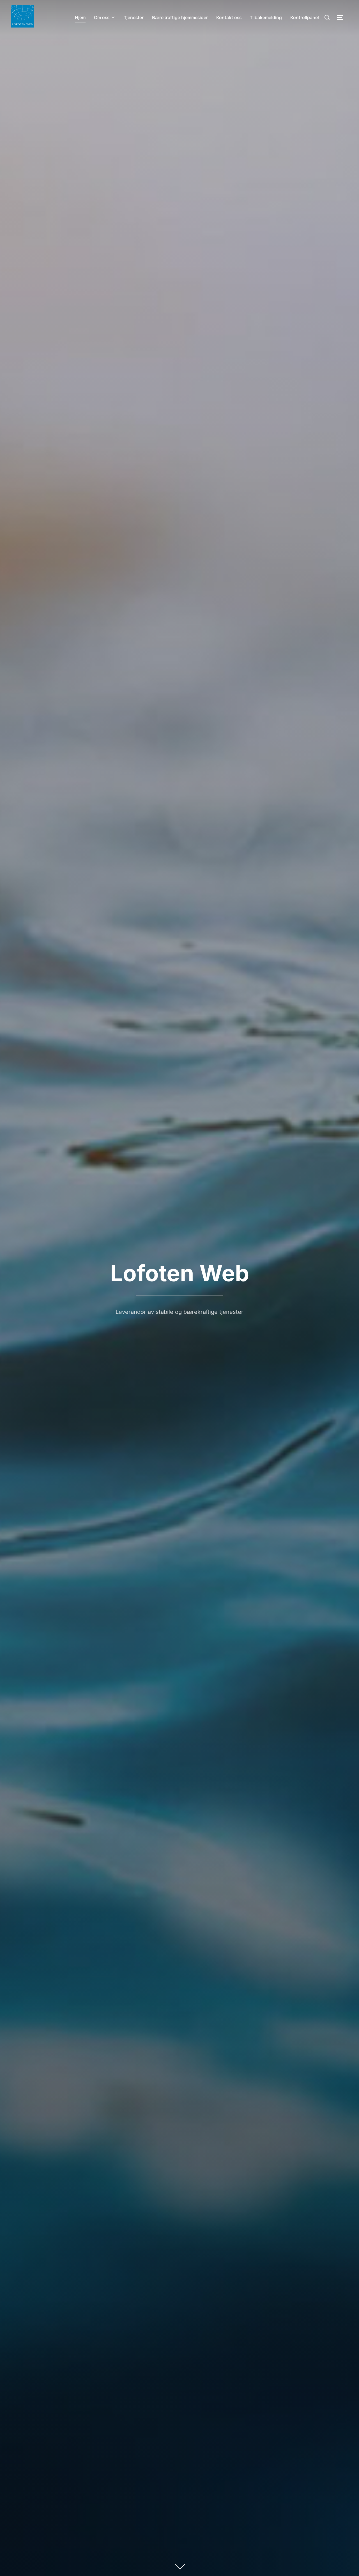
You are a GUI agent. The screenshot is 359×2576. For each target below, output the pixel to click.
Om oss (102, 18)
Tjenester (134, 18)
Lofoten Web (180, 1273)
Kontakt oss (229, 18)
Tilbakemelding (266, 18)
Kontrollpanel (305, 18)
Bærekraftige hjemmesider (180, 18)
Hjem (80, 18)
